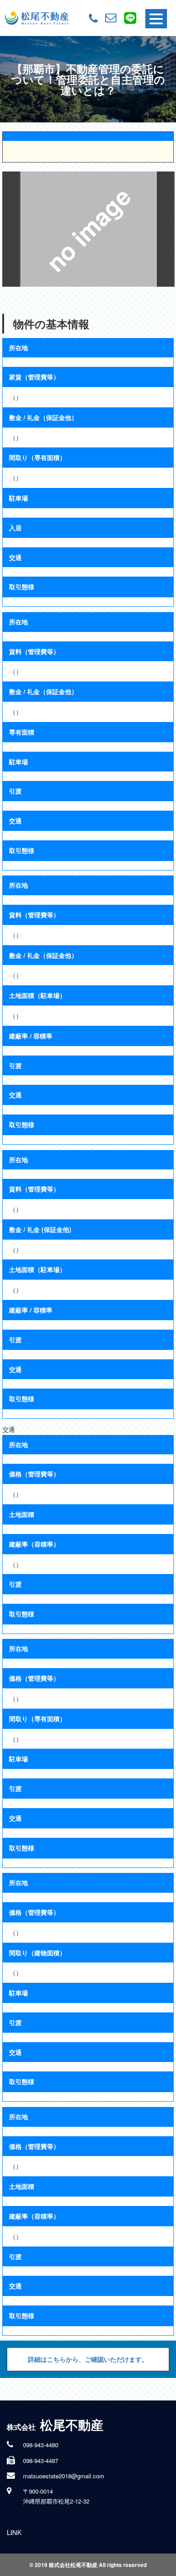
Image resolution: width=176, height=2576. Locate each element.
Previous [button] (11, 229)
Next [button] (166, 229)
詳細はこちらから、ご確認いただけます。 (88, 2359)
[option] (88, 229)
